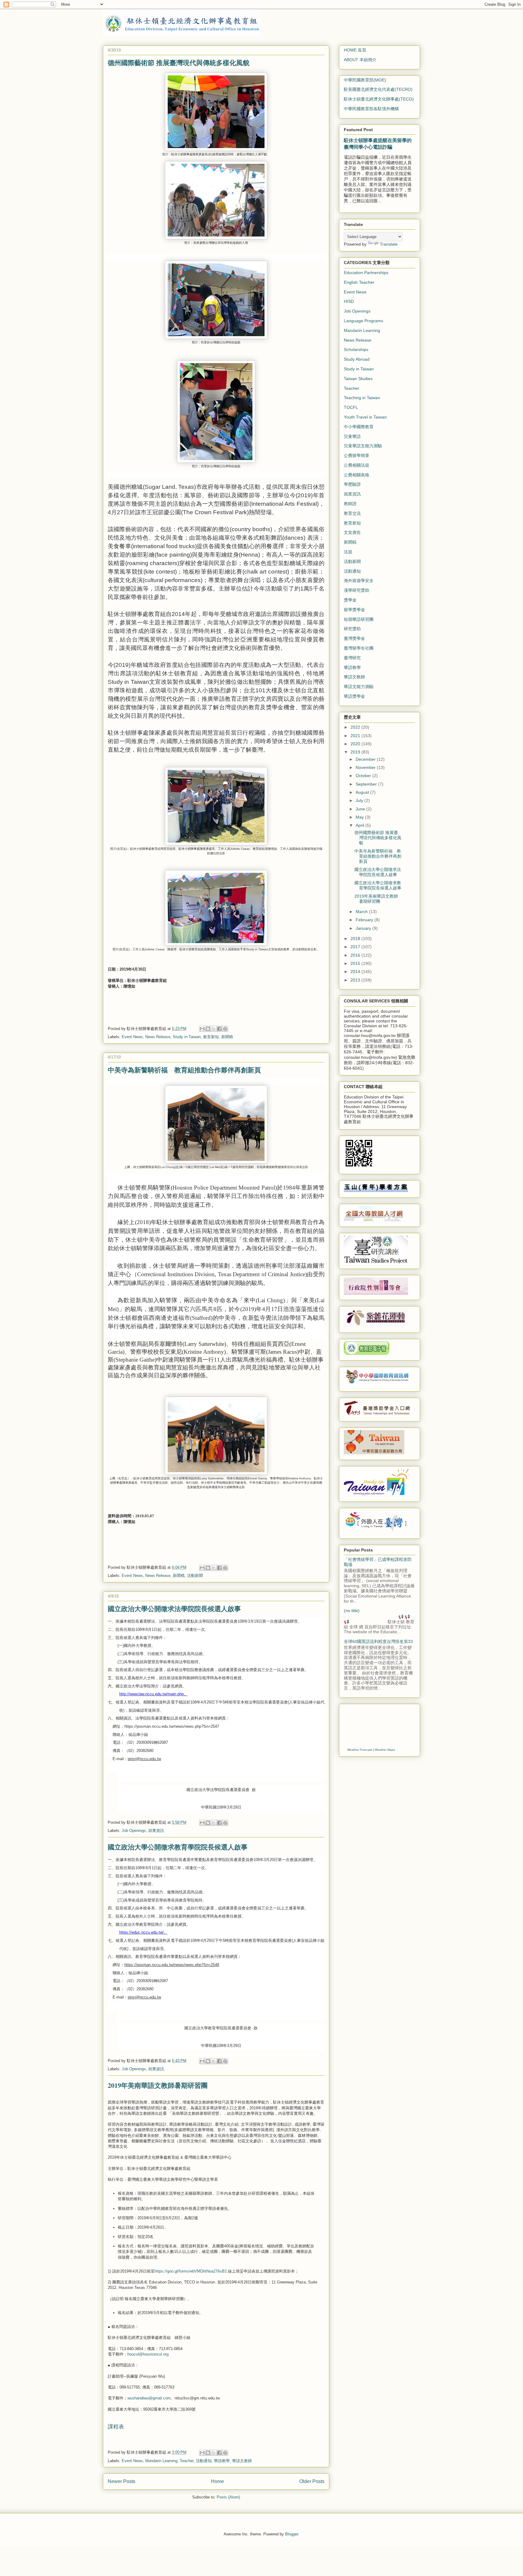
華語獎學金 (354, 696)
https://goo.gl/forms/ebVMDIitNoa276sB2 (191, 2271)
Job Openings (134, 1831)
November (366, 767)
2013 (356, 980)
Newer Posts (122, 2481)
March (362, 912)
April (360, 825)
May (360, 817)
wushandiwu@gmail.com (149, 2398)
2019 (356, 752)
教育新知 (211, 1037)
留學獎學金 (354, 610)
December (366, 759)
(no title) (352, 1611)
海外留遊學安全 (359, 581)
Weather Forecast (360, 1750)
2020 (356, 744)
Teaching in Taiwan (362, 398)
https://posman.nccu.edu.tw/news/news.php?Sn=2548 (172, 1965)
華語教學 (222, 2461)
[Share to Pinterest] (225, 1029)
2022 (356, 727)
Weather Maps (385, 1750)
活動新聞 (195, 1576)
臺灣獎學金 (354, 638)
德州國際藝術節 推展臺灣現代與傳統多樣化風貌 (179, 63)
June (361, 809)
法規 (348, 552)
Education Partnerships (366, 273)
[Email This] (202, 1029)
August (363, 792)
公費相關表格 (357, 475)
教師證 (350, 504)
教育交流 (352, 513)
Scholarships (356, 349)
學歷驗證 (352, 484)
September (367, 784)
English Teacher (359, 282)
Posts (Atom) (228, 2497)
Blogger (292, 2534)
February (365, 920)
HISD (349, 301)
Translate (389, 244)
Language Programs (363, 321)
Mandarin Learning (161, 2461)
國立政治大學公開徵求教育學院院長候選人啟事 (178, 1847)
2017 (356, 947)
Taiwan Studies (358, 379)
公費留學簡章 (357, 455)
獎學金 (350, 600)
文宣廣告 (352, 532)
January (364, 928)
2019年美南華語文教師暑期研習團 (158, 2085)
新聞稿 (227, 1037)
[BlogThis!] (208, 1029)
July (360, 800)
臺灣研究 (352, 658)
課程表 (116, 2427)
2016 (356, 955)
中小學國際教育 (359, 427)
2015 (356, 963)
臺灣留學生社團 (359, 648)
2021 (356, 736)
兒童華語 (352, 436)
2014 (356, 972)
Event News (132, 1037)
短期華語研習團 (359, 619)
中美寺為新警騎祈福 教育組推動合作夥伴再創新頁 (184, 1070)
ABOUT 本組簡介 (360, 60)
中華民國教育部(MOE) (365, 80)
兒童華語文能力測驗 (363, 446)
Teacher (187, 2461)
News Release (158, 1037)
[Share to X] (214, 1029)
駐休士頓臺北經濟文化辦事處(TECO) (379, 99)
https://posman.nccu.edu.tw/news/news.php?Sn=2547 (172, 1726)
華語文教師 (242, 2461)
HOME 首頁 (355, 50)
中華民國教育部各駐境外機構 (371, 109)
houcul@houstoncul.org (148, 2354)
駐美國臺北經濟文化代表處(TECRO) (378, 89)
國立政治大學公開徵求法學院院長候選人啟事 (174, 1609)
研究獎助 (352, 629)
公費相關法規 (357, 465)
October (364, 776)
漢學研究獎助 (357, 590)
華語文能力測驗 (359, 687)
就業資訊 (156, 1831)
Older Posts (312, 2481)
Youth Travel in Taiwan (365, 417)
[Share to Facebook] (219, 1029)
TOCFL (351, 407)
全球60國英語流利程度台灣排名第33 (378, 1641)
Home (217, 2481)
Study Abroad (357, 359)
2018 (356, 939)
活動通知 (204, 2461)
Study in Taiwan (187, 1037)
